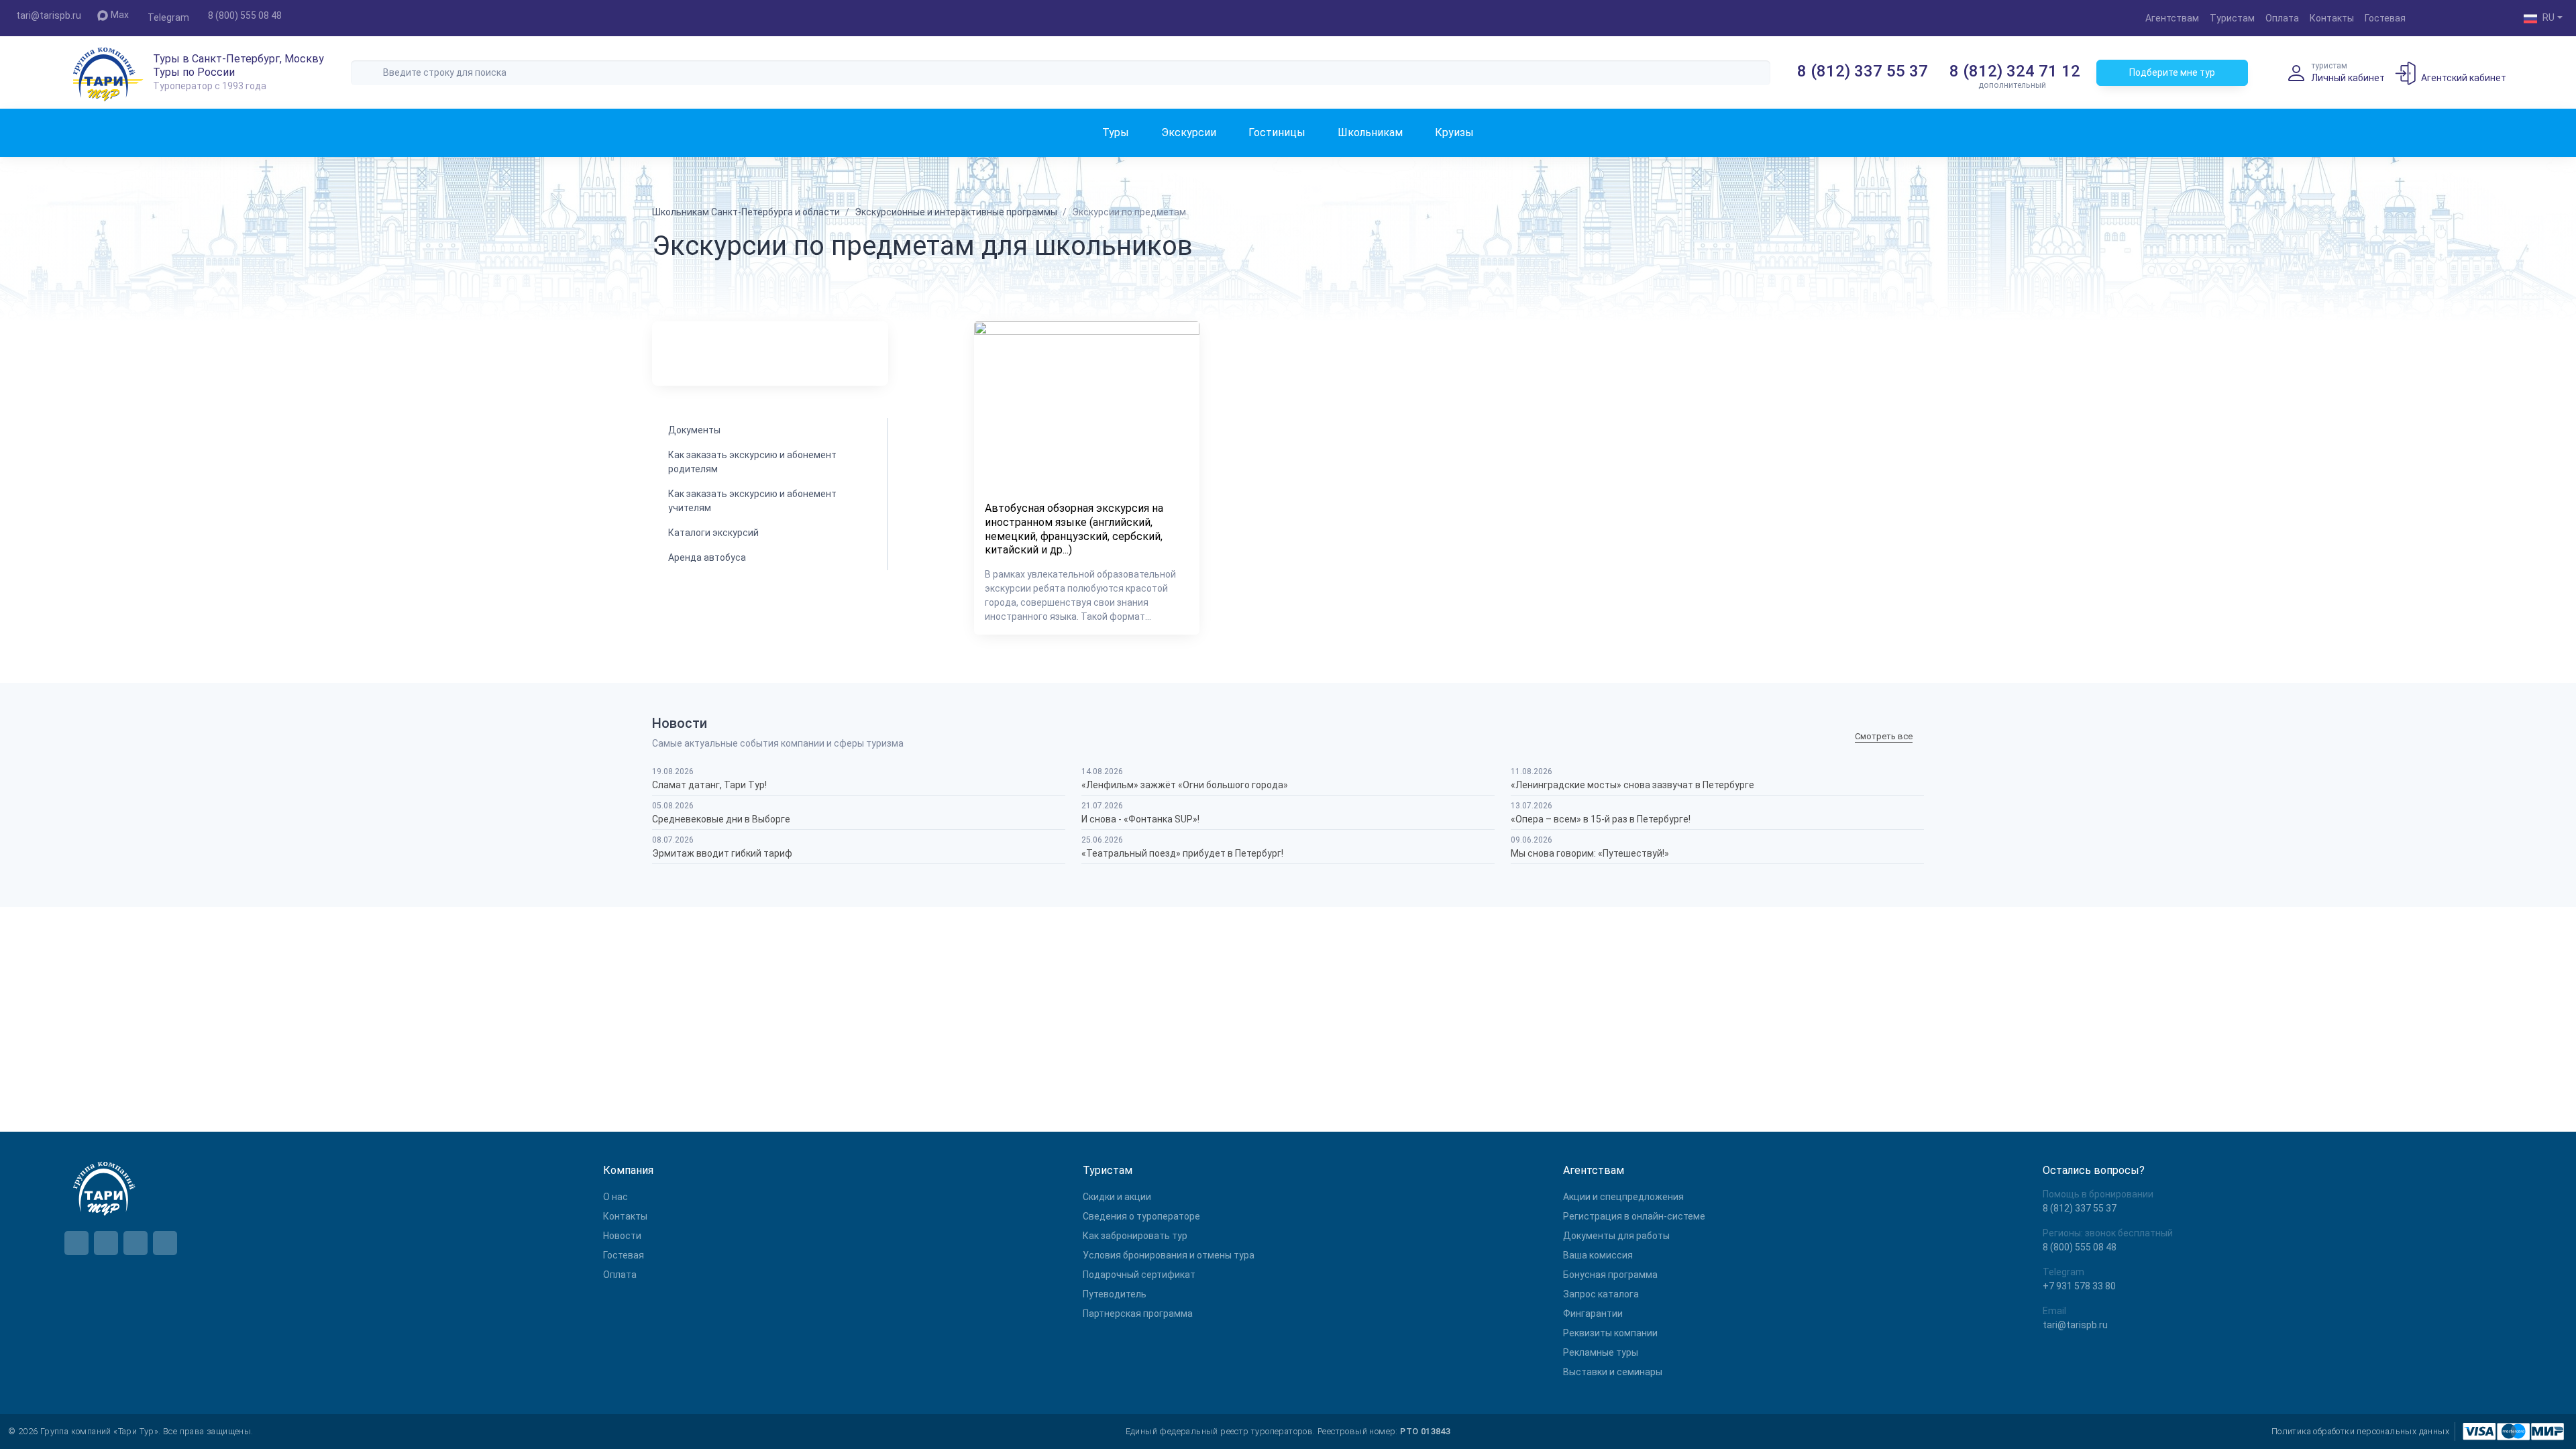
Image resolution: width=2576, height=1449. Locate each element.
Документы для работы (1616, 1236)
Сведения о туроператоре (1141, 1216)
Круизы (1454, 132)
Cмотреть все (1884, 737)
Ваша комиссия (1598, 1255)
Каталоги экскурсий (713, 533)
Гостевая (2385, 18)
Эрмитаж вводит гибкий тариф (722, 853)
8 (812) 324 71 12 (2015, 71)
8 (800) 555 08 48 (245, 15)
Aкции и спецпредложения (1623, 1197)
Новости (622, 1236)
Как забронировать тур (1135, 1236)
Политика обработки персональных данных (2360, 1431)
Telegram (168, 17)
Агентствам (2172, 18)
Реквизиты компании (1610, 1333)
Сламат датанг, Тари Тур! (709, 785)
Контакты (2332, 18)
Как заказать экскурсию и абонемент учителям (752, 501)
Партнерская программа (1138, 1313)
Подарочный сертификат (1139, 1275)
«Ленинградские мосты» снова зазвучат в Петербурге (1632, 785)
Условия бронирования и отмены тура (1169, 1255)
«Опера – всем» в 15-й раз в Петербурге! (1601, 819)
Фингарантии (1593, 1313)
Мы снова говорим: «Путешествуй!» (1590, 853)
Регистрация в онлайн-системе (1634, 1216)
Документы (694, 430)
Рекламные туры (1601, 1352)
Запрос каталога (1601, 1294)
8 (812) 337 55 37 (1863, 71)
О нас (615, 1197)
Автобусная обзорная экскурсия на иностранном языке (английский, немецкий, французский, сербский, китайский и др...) (1074, 529)
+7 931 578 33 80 (2079, 1286)
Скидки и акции (1117, 1197)
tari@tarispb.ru (49, 15)
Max (120, 15)
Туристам (2232, 18)
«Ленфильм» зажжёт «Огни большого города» (1185, 785)
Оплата (2282, 18)
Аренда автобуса (707, 557)
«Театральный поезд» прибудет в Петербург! (1182, 853)
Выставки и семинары (1613, 1372)
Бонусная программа (1610, 1275)
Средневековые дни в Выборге (721, 819)
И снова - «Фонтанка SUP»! (1140, 819)
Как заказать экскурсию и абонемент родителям (752, 462)
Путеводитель (1115, 1294)
